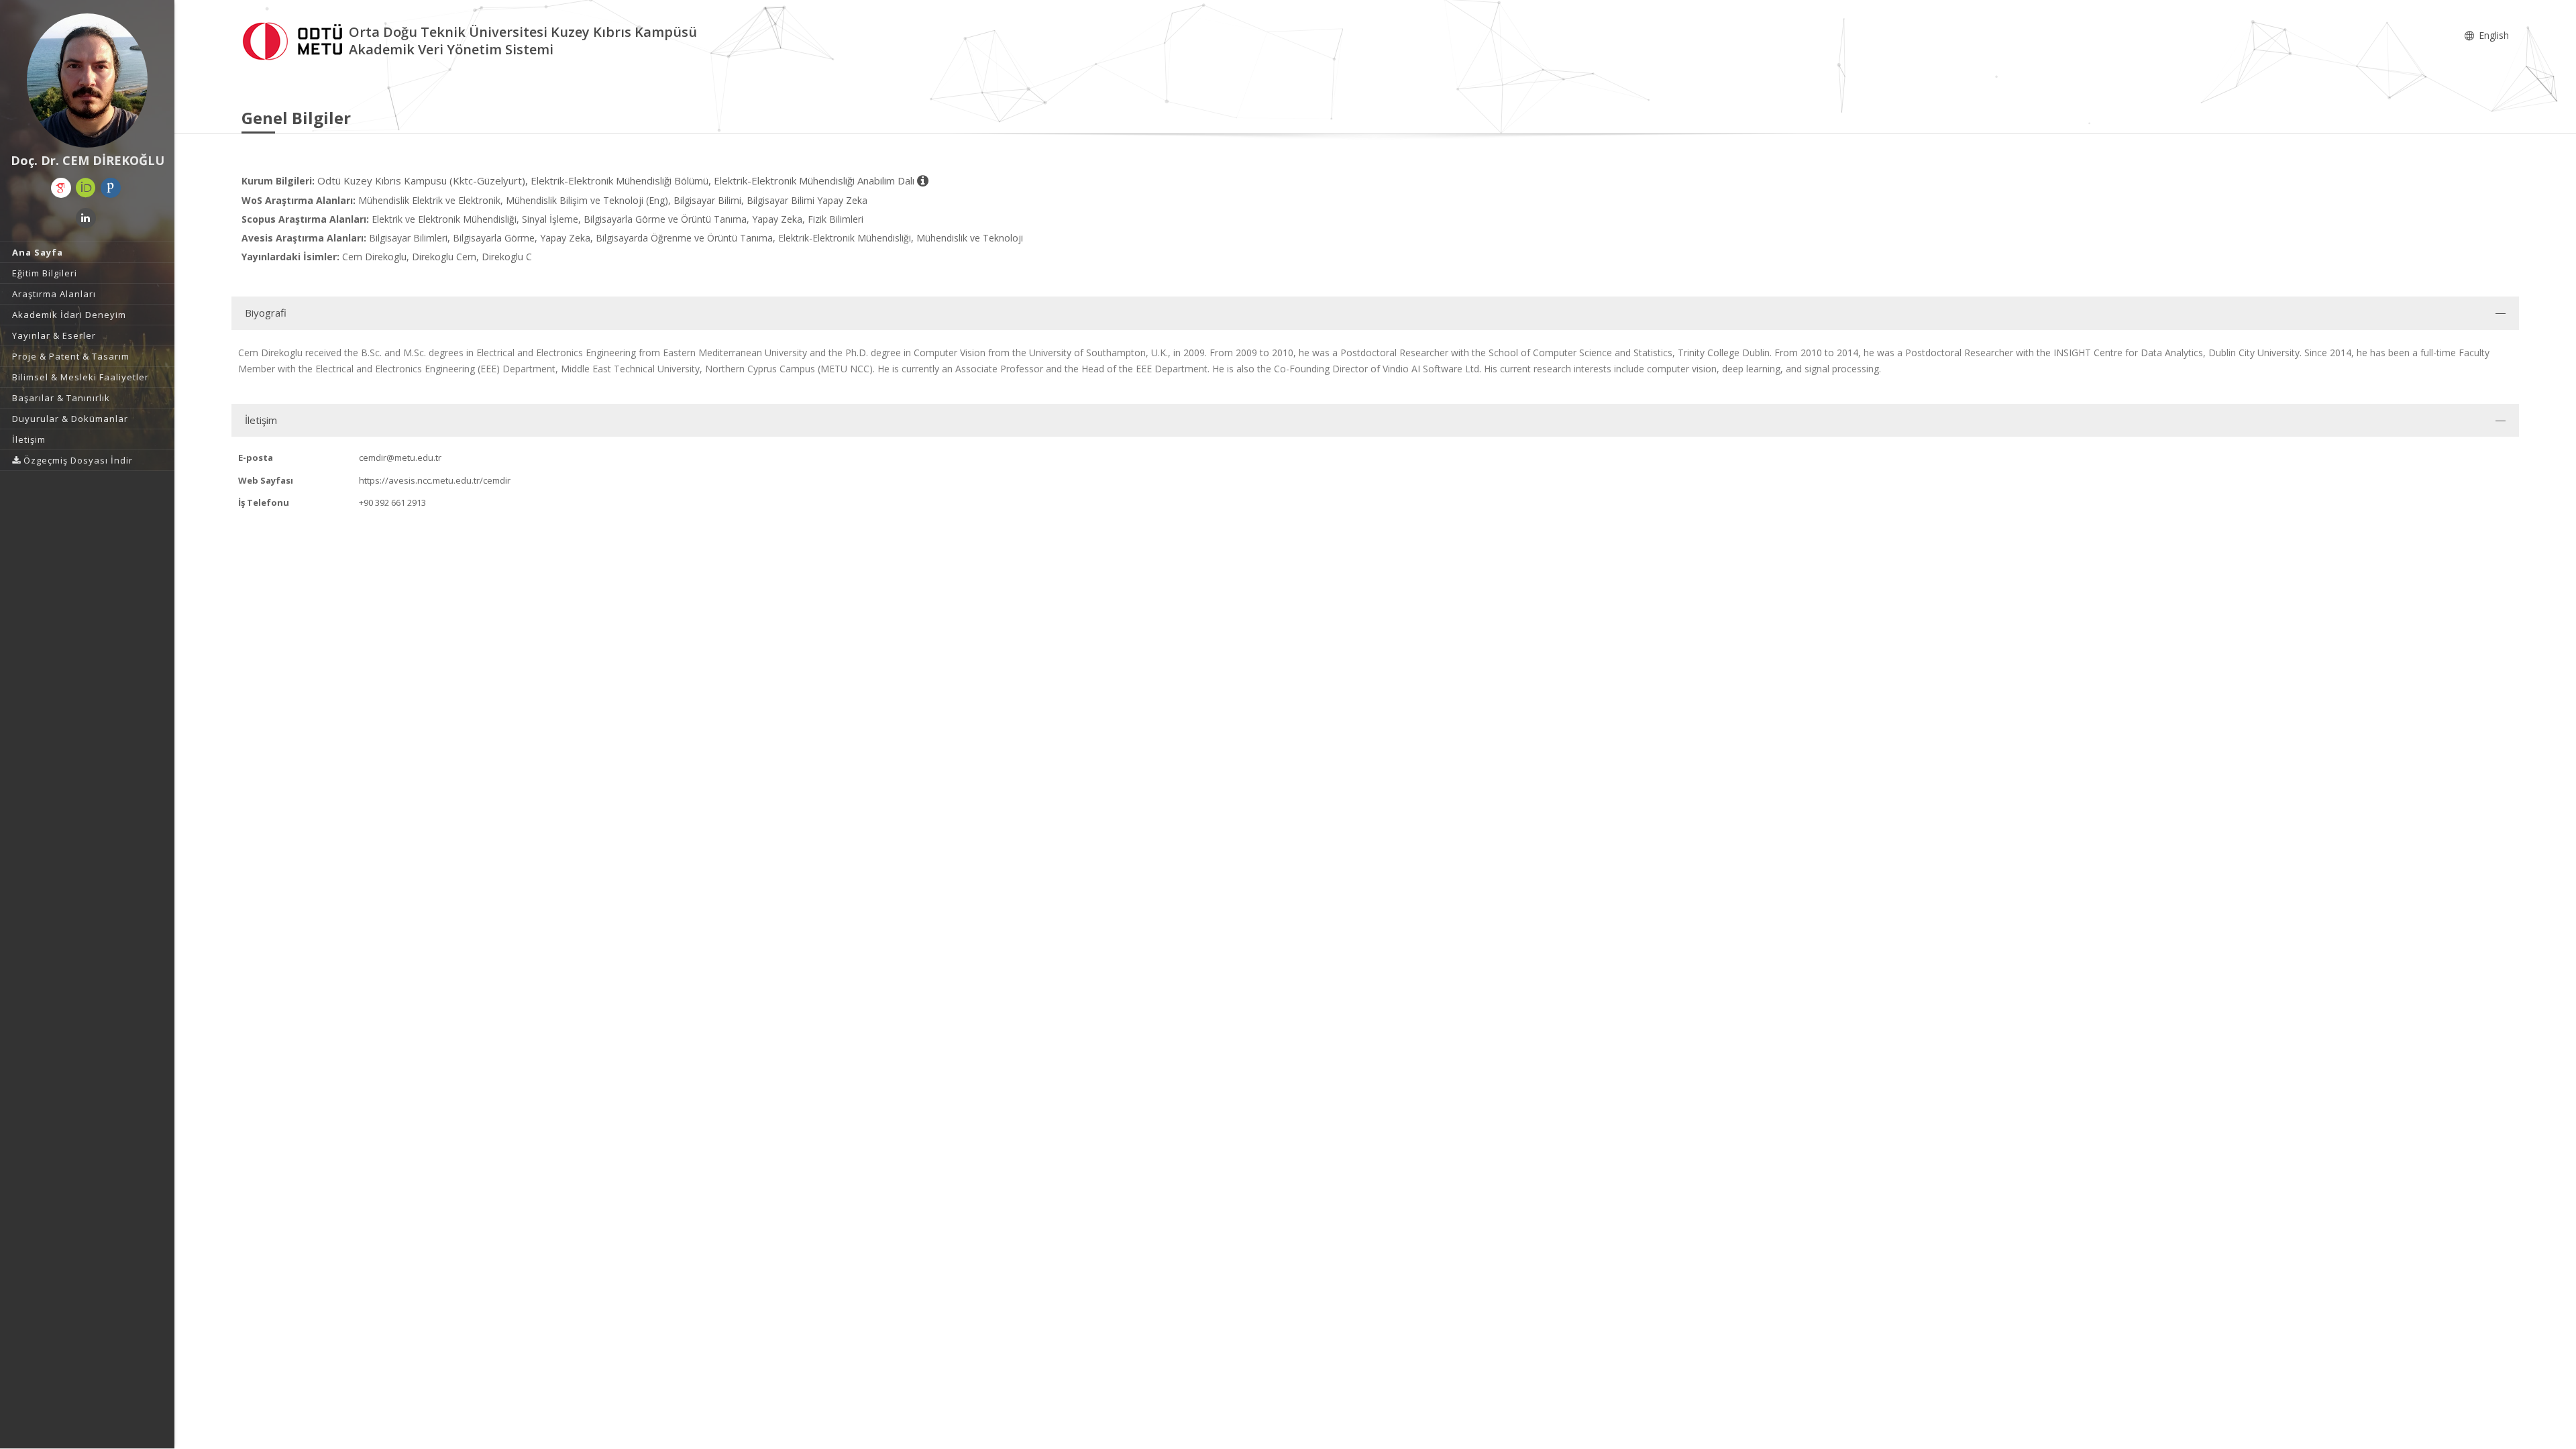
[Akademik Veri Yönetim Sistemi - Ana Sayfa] (295, 39)
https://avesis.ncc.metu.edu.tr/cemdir (435, 480)
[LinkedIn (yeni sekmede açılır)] (86, 218)
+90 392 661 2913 (392, 502)
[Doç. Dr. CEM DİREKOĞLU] (87, 80)
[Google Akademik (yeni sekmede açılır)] (61, 188)
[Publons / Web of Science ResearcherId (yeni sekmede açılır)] (111, 188)
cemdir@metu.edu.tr (400, 458)
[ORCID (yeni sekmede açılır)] (86, 188)
